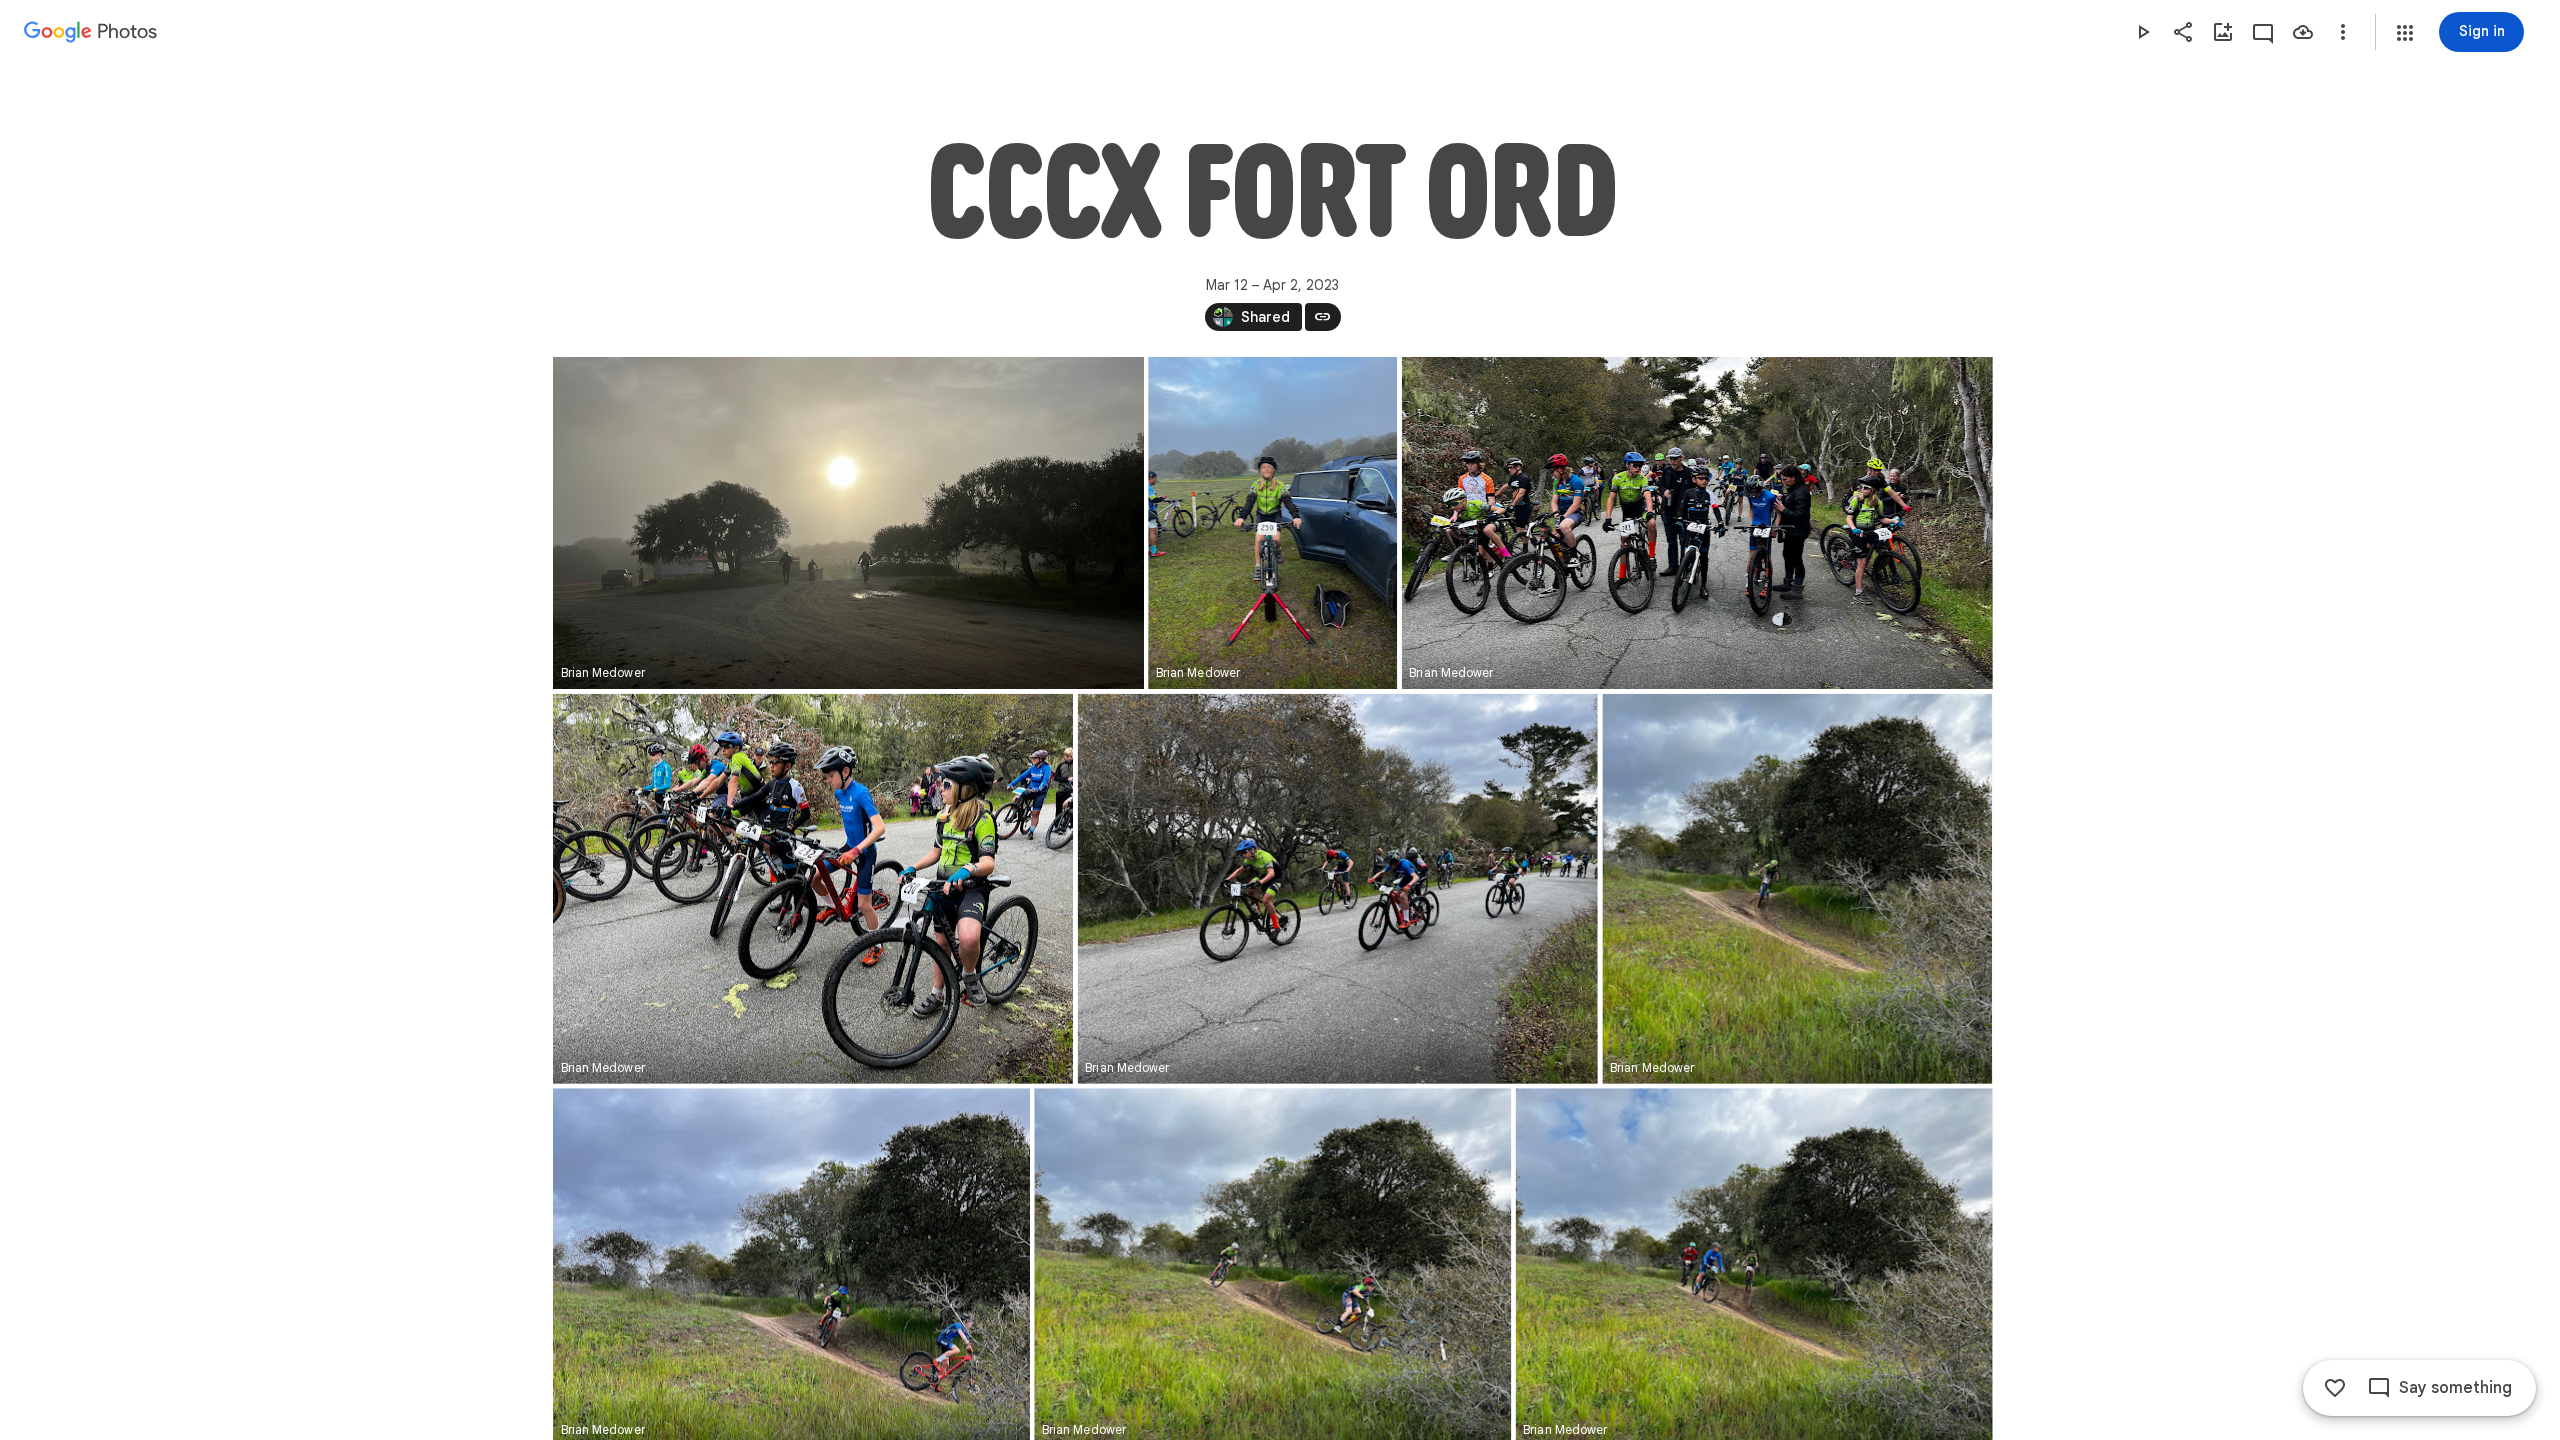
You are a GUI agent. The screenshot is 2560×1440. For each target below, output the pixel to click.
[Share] (2183, 32)
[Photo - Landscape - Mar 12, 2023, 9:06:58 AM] (1337, 889)
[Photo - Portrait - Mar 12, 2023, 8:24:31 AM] (1272, 523)
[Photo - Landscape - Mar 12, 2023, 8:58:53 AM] (1696, 523)
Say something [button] (2455, 1388)
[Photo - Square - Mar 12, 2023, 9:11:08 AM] (1797, 889)
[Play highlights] (2143, 32)
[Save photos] (2303, 32)
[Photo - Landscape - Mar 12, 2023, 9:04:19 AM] (813, 889)
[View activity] (2263, 32)
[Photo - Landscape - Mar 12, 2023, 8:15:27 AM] (848, 523)
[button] (2405, 33)
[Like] (2335, 1388)
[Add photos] (2223, 32)
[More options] (2343, 32)
